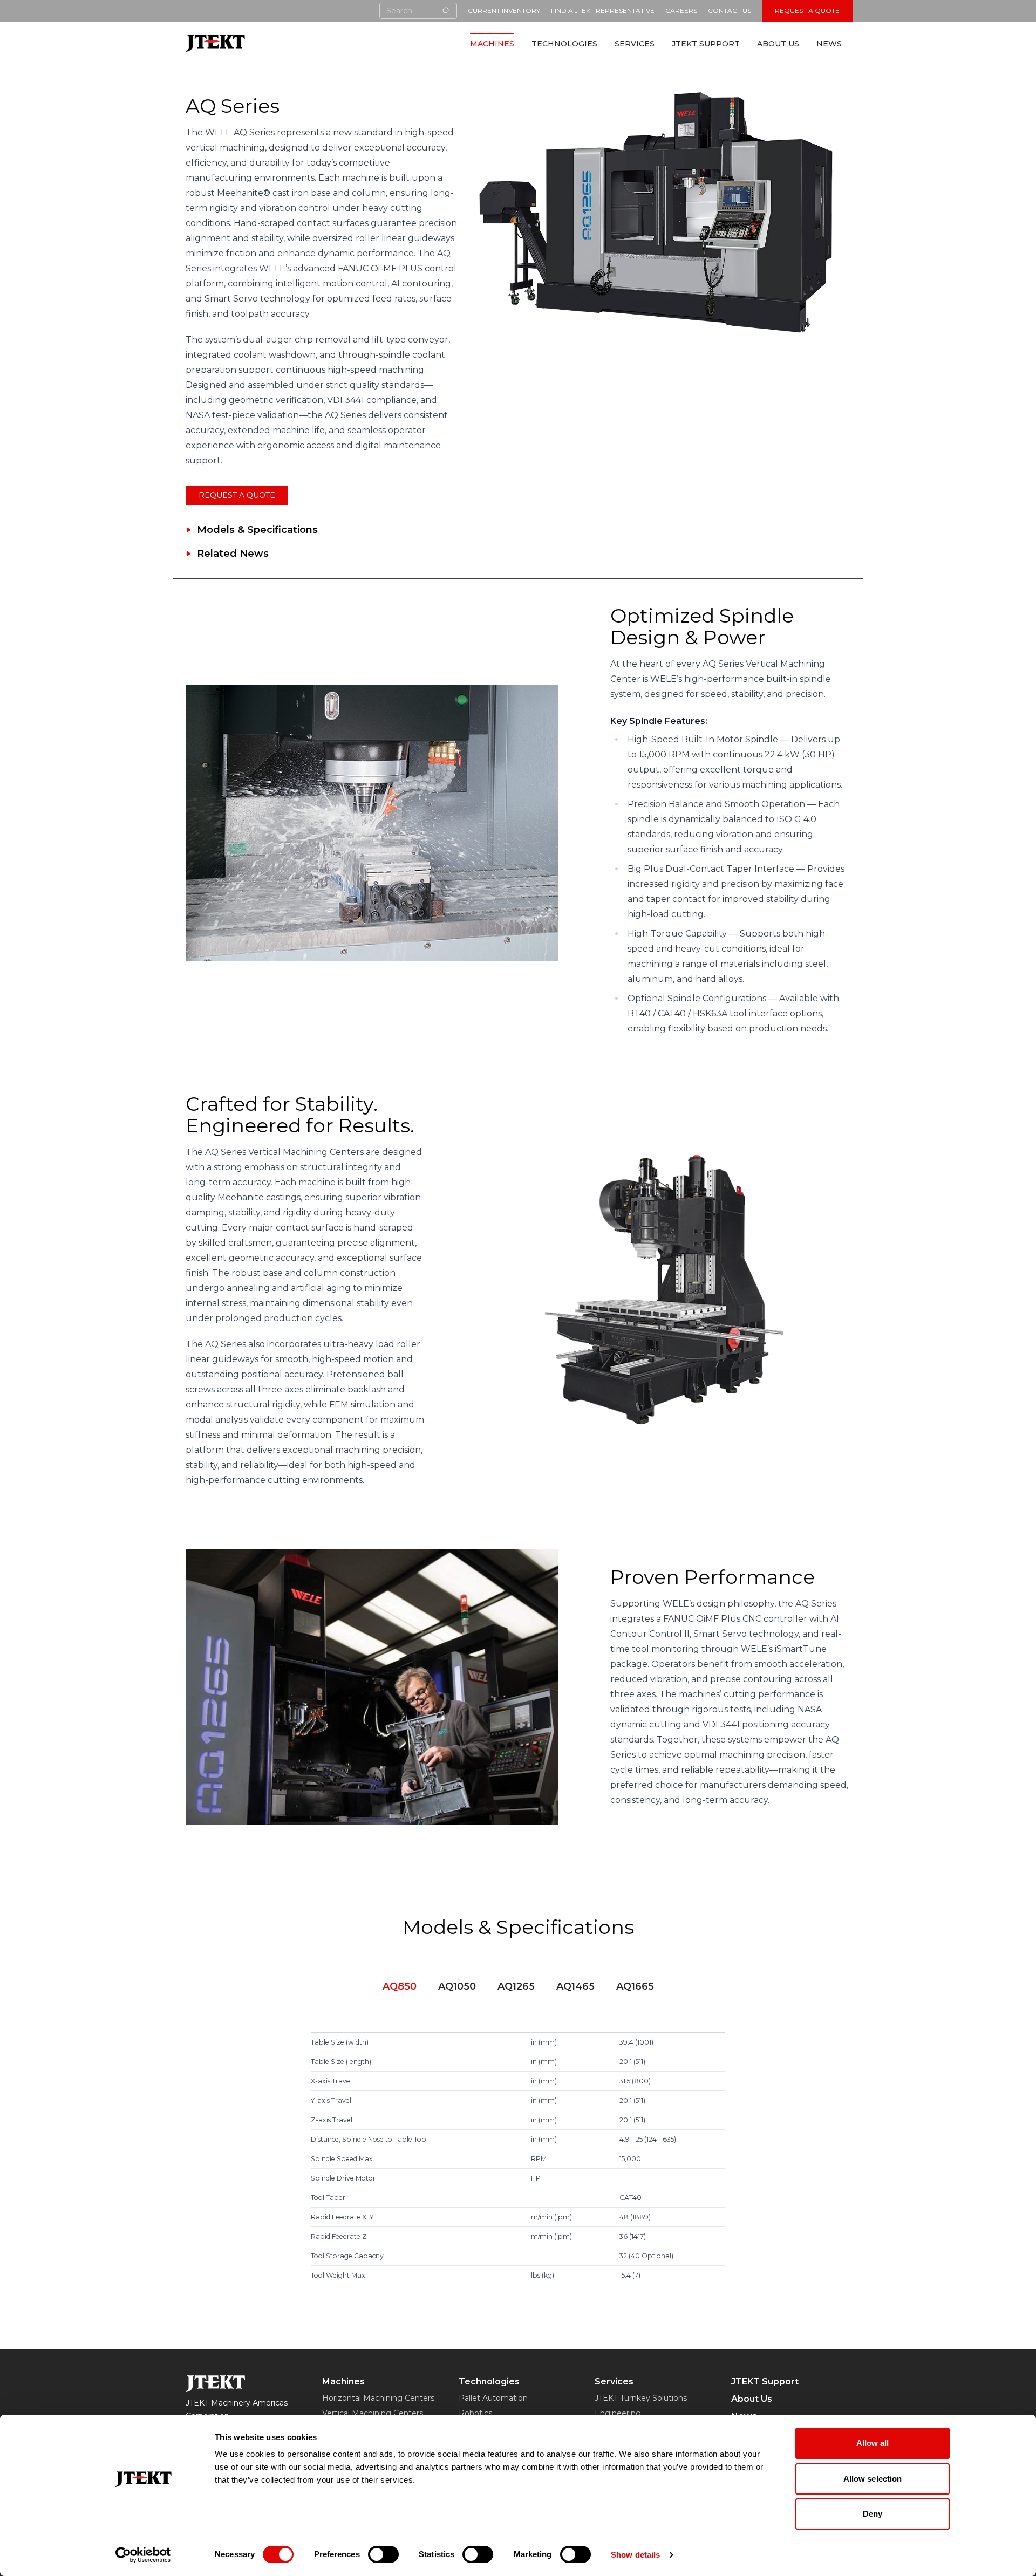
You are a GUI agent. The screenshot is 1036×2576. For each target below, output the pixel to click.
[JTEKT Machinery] (215, 43)
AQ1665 (635, 1986)
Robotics (475, 2413)
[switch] (383, 2554)
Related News (233, 554)
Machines (492, 44)
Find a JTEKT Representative (603, 11)
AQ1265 (516, 1986)
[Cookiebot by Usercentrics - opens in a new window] (143, 2555)
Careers (681, 11)
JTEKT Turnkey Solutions (641, 2398)
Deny (873, 2514)
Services (635, 44)
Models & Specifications (257, 530)
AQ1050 (457, 1986)
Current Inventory (504, 11)
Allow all (873, 2443)
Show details (635, 2555)
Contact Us (730, 11)
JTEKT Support (706, 44)
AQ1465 (575, 1986)
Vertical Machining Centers (373, 2413)
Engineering (618, 2413)
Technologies (564, 44)
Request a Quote (237, 495)
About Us (778, 44)
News (829, 44)
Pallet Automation (493, 2398)
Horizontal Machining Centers (378, 2398)
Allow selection (873, 2479)
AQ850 (400, 1986)
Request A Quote (807, 11)
